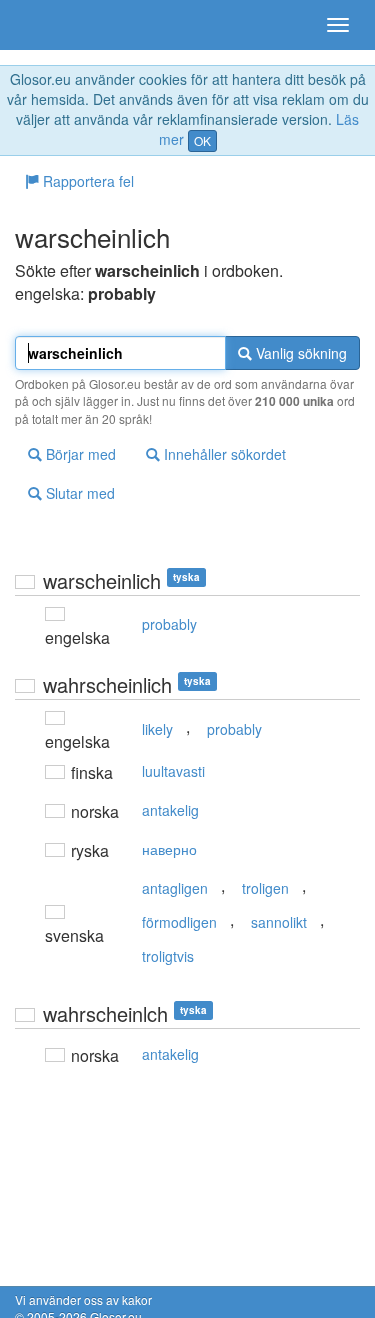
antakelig (170, 810)
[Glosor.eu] (50, 25)
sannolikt (279, 922)
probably (169, 624)
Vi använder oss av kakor (83, 1299)
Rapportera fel (86, 181)
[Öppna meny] (338, 25)
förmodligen (179, 922)
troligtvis (168, 956)
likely (157, 729)
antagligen (175, 888)
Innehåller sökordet (223, 454)
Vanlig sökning (299, 353)
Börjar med (79, 454)
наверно (169, 849)
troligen (265, 888)
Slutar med (78, 493)
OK (202, 140)
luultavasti (173, 771)
